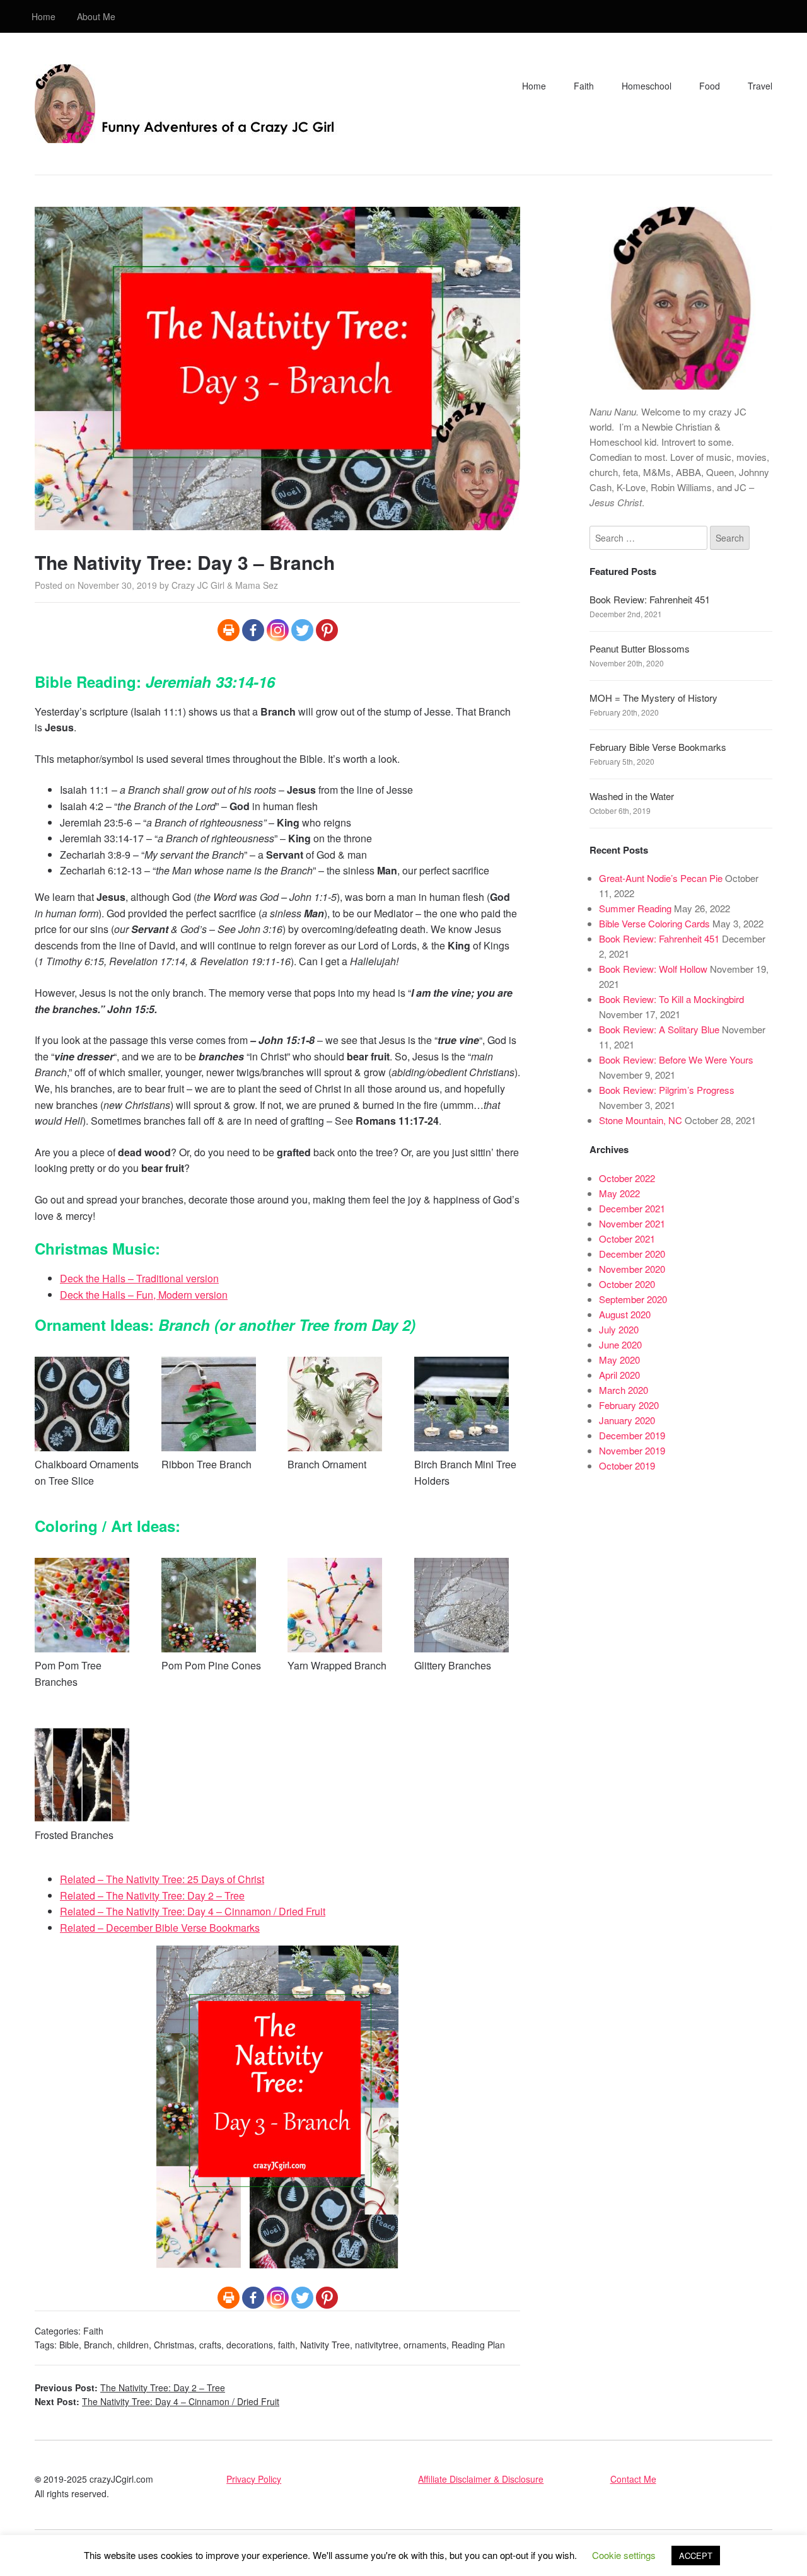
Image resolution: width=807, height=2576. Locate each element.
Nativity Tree (325, 2345)
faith (287, 2345)
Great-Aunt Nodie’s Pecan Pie (661, 878)
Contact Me (633, 2479)
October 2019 (627, 1465)
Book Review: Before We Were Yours (676, 1059)
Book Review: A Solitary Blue (659, 1029)
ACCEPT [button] (696, 2556)
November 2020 (632, 1269)
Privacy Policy (254, 2479)
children (133, 2345)
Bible (69, 2345)
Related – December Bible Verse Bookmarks (160, 1928)
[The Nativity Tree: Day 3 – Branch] (277, 522)
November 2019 (632, 1450)
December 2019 (632, 1435)
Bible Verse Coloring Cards (654, 923)
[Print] (229, 630)
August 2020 (625, 1314)
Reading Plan (478, 2345)
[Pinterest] (327, 630)
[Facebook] (253, 630)
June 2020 (620, 1344)
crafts (210, 2345)
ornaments (425, 2345)
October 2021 (627, 1239)
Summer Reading (635, 908)
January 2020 (627, 1420)
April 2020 (619, 1375)
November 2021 (632, 1223)
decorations (250, 2345)
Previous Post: (130, 2387)
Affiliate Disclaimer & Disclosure (481, 2479)
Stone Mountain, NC (641, 1120)
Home (44, 16)
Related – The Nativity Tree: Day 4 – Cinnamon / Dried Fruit (193, 1911)
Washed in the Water (632, 796)
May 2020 (619, 1360)
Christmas (174, 2345)
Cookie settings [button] (624, 2555)
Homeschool (647, 86)
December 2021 (632, 1208)
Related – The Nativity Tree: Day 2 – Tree (152, 1895)
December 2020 (632, 1254)
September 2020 (633, 1299)
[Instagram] (278, 630)
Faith (584, 86)
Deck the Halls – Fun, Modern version (144, 1295)
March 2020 (624, 1390)
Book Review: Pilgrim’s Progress (667, 1090)
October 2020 (627, 1284)
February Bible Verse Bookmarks (658, 747)
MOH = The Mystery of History (653, 698)
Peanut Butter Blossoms (640, 648)
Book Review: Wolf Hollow (653, 969)
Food (710, 86)
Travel (760, 86)
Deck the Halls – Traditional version (139, 1278)
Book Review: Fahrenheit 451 (650, 599)
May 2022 (619, 1193)
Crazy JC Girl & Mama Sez (225, 585)
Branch (98, 2345)
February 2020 (629, 1405)
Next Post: (157, 2401)
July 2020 (619, 1329)
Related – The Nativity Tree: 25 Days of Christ (162, 1879)
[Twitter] (302, 630)
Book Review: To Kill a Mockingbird (671, 999)
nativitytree (377, 2345)
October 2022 (627, 1178)
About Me (96, 16)
